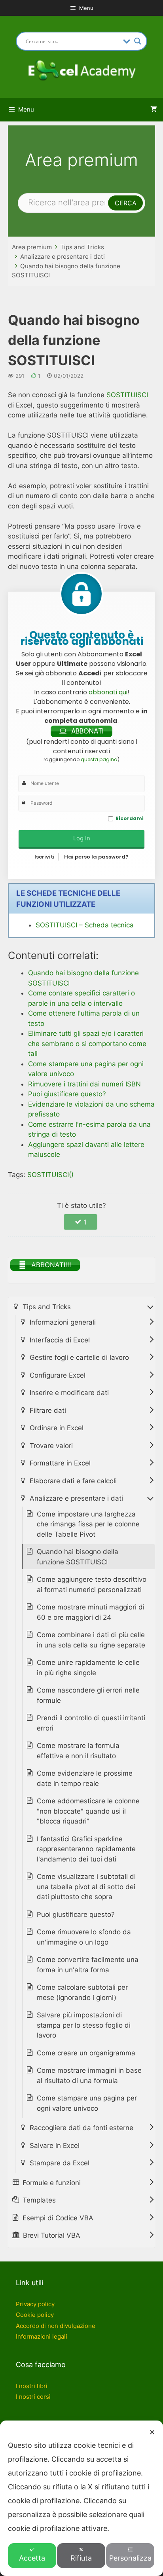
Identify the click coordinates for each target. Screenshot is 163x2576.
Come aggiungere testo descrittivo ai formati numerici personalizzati (92, 1585)
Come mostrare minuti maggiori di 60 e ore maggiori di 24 (91, 1612)
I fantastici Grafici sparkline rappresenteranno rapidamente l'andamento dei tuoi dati (86, 1849)
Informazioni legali (42, 2336)
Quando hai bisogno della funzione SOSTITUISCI (78, 1557)
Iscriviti (45, 857)
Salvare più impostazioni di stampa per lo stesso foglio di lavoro (84, 2025)
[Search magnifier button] (138, 41)
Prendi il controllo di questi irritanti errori (91, 1723)
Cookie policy (35, 2315)
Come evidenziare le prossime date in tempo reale (85, 1778)
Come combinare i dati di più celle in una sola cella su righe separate (91, 1640)
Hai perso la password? (96, 857)
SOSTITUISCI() (50, 1175)
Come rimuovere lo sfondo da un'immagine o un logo (84, 1937)
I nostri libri (32, 2386)
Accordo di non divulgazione (56, 2326)
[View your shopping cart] (154, 110)
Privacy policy (35, 2304)
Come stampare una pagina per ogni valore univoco (87, 2103)
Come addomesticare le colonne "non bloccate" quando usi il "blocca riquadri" (88, 1811)
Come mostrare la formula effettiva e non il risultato (78, 1751)
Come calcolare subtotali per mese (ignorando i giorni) (82, 1992)
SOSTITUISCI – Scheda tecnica (85, 925)
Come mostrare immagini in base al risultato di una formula (89, 2076)
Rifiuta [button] (81, 2558)
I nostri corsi (33, 2397)
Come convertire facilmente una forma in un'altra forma (88, 1965)
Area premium (32, 247)
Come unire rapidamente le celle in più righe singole (88, 1668)
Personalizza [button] (130, 2558)
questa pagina (99, 759)
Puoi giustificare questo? (76, 1914)
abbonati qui (108, 692)
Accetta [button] (32, 2558)
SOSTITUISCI (127, 395)
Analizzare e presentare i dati (63, 257)
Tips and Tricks (82, 247)
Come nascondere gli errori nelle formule (88, 1695)
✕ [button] (152, 2432)
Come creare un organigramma (86, 2053)
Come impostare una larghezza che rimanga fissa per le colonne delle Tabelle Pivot (88, 1524)
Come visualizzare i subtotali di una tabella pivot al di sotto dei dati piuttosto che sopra (86, 1887)
